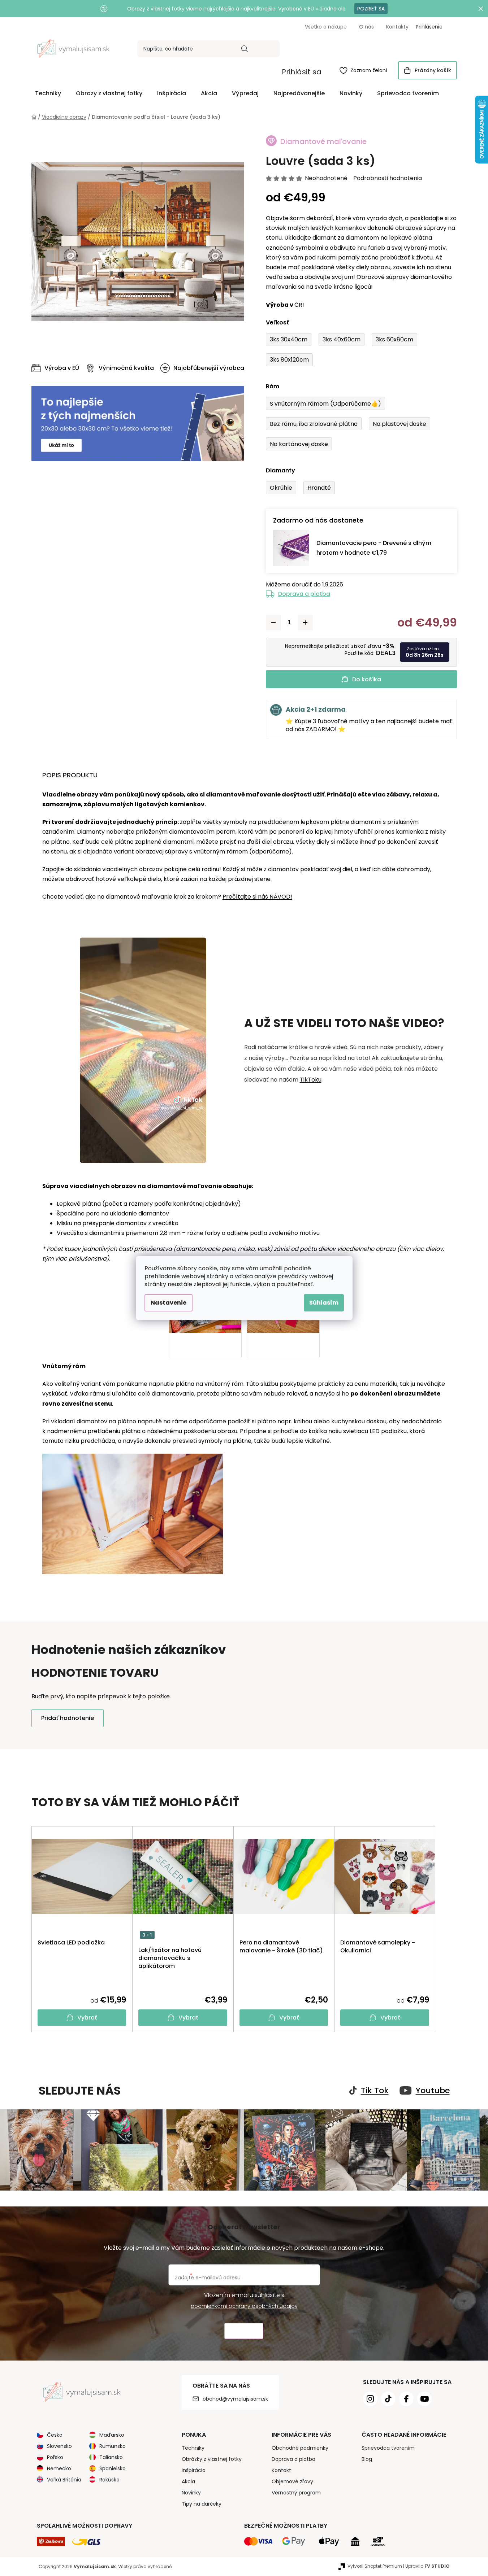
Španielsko (113, 2468)
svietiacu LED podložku (375, 1431)
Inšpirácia (194, 2470)
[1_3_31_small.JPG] (283, 1333)
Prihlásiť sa (302, 72)
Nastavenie (169, 1303)
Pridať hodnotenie (68, 1718)
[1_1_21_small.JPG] (205, 1333)
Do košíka (367, 679)
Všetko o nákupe (326, 27)
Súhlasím (324, 1303)
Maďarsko (112, 2435)
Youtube (433, 2091)
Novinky (191, 2493)
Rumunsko (113, 2446)
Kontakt (281, 2470)
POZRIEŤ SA (371, 9)
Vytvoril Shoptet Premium (375, 2566)
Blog (367, 2459)
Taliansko (111, 2457)
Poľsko (55, 2457)
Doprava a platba (304, 594)
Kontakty (397, 27)
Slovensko (59, 2446)
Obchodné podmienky (300, 2448)
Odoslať (244, 2331)
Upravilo (427, 2566)
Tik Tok (375, 2091)
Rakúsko (109, 2480)
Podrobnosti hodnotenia (388, 178)
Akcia (188, 2481)
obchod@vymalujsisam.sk (235, 2399)
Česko (55, 2435)
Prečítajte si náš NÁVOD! (257, 897)
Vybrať (87, 2018)
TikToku (311, 1080)
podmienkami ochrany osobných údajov (244, 2306)
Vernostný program (296, 2493)
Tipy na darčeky (202, 2504)
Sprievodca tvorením (388, 2448)
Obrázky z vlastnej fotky (212, 2459)
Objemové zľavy (292, 2481)
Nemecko (59, 2468)
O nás (366, 27)
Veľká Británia (64, 2480)
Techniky (193, 2448)
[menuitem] (48, 93)
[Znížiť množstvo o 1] (273, 623)
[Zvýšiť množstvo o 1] (305, 623)
